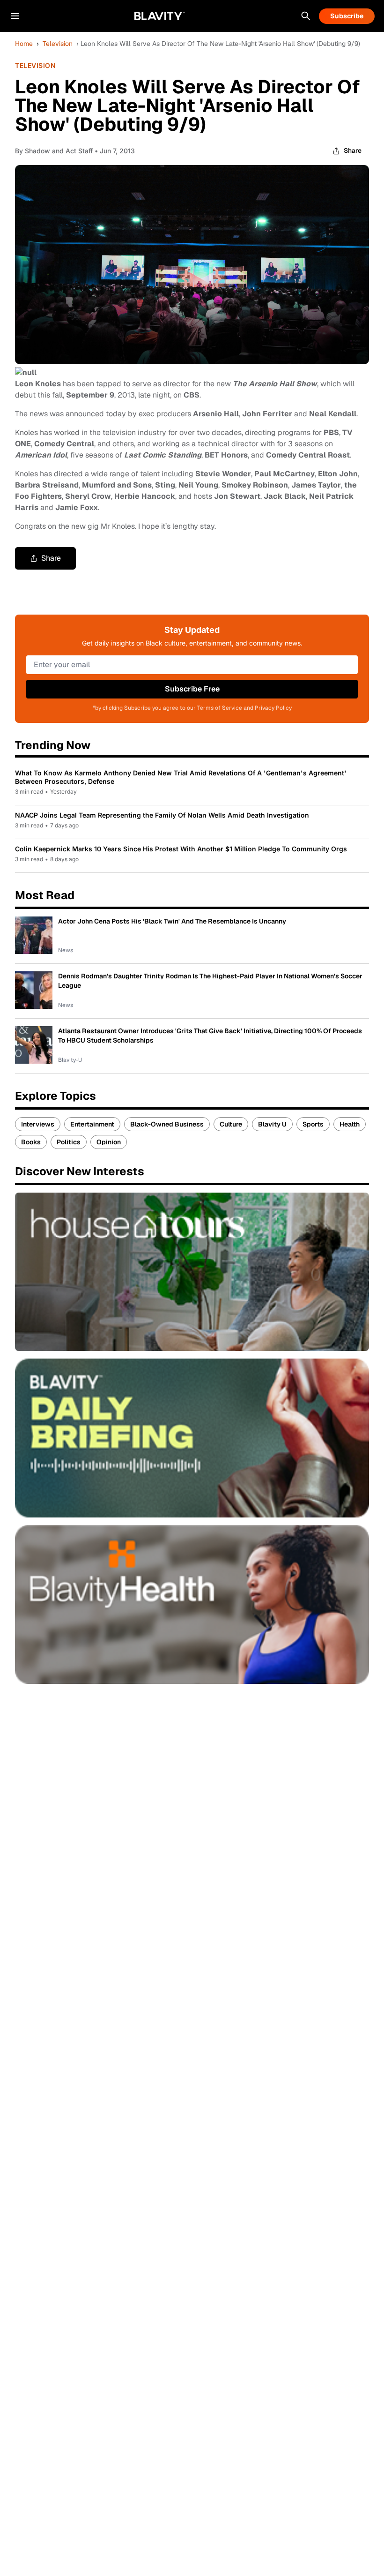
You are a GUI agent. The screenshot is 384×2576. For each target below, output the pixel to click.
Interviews (38, 1124)
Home (24, 44)
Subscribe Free (192, 689)
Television (58, 44)
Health (350, 1124)
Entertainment (92, 1124)
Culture (231, 1124)
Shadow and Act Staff (59, 151)
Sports (313, 1124)
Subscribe (347, 16)
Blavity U (272, 1124)
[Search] (306, 16)
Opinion (109, 1142)
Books (31, 1142)
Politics (69, 1142)
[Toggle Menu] (15, 16)
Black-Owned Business (167, 1124)
